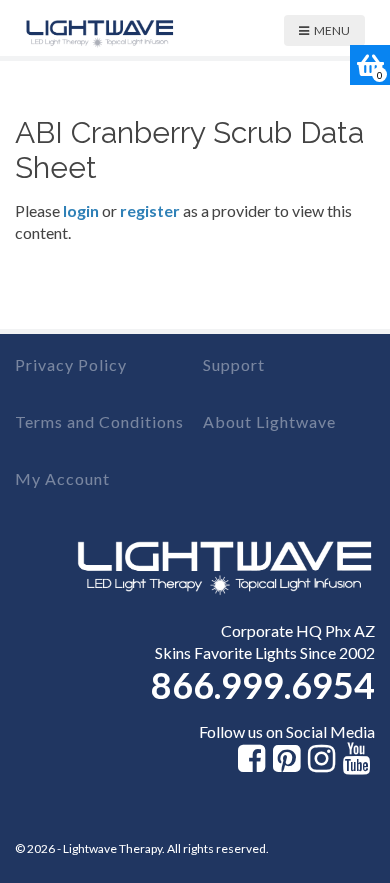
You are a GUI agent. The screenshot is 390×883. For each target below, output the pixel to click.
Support (234, 364)
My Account (62, 478)
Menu (332, 30)
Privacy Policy (71, 364)
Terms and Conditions (99, 421)
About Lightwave (269, 421)
